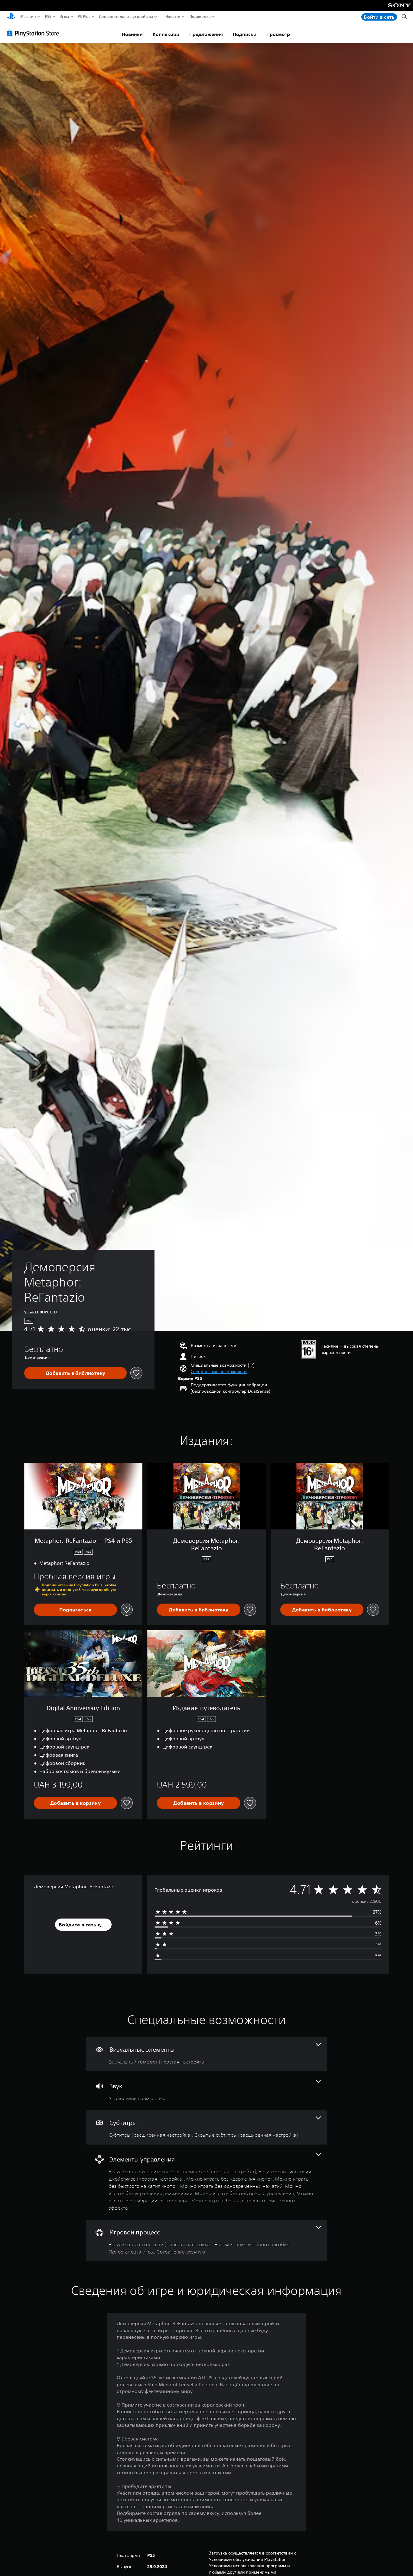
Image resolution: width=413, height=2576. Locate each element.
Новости (173, 17)
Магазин (28, 17)
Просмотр (278, 34)
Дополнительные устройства (126, 17)
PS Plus (84, 17)
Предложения (206, 34)
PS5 (48, 17)
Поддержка (200, 17)
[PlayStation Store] (35, 33)
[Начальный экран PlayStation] (11, 17)
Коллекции (166, 34)
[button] (219, 1372)
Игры (64, 17)
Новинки (132, 34)
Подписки (245, 34)
